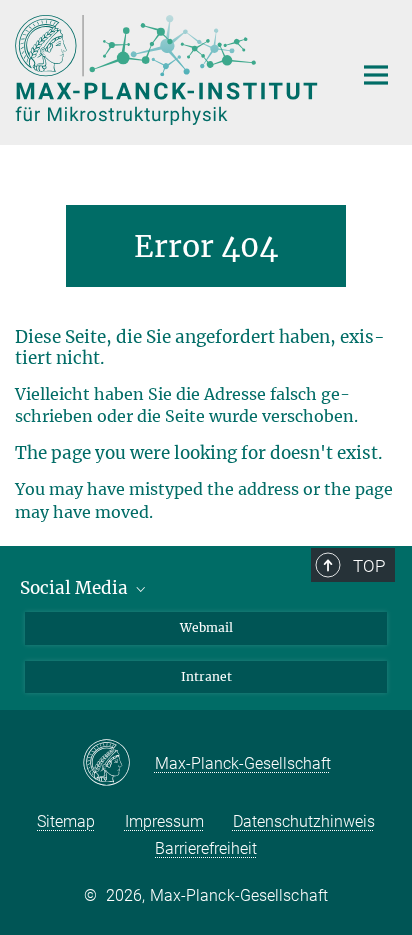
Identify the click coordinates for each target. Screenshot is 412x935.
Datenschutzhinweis (304, 821)
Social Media (76, 588)
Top (369, 566)
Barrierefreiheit (206, 848)
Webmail (206, 627)
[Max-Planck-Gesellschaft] (118, 764)
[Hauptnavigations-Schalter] (376, 75)
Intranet (206, 676)
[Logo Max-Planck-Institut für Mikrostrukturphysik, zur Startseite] (168, 70)
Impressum (164, 821)
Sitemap (66, 821)
